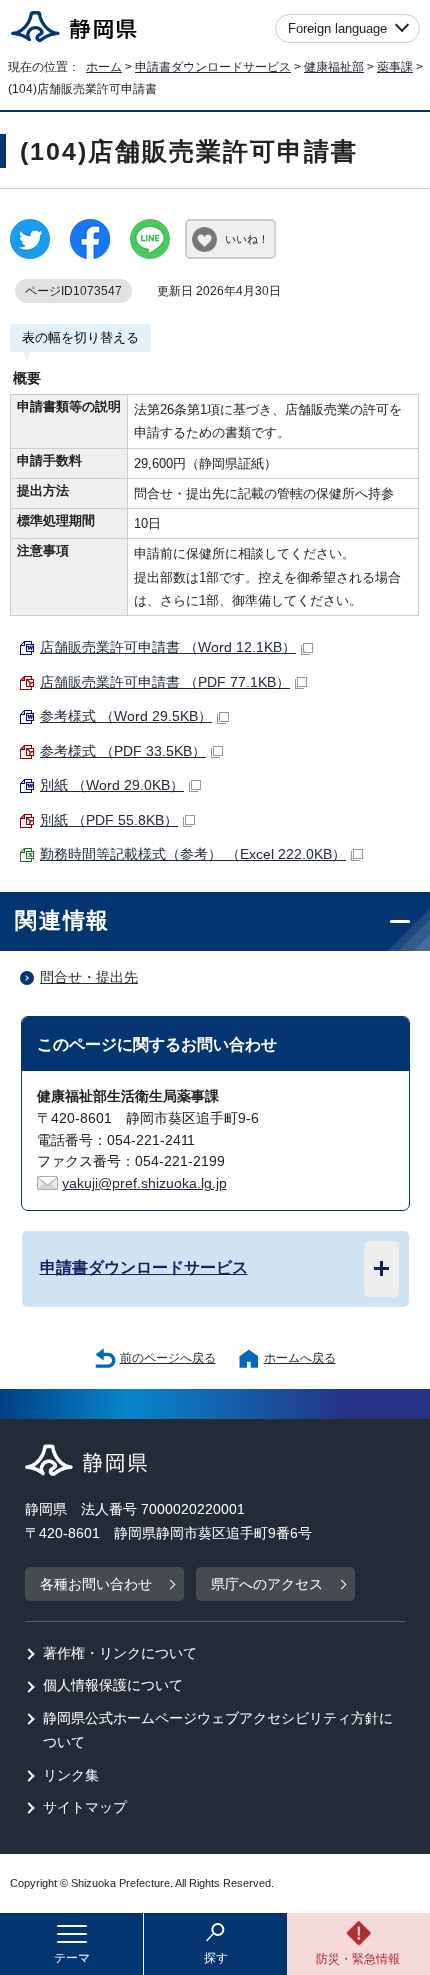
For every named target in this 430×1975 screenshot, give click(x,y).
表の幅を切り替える (80, 337)
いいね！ (247, 239)
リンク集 (71, 1775)
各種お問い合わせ (96, 1584)
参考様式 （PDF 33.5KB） (123, 751)
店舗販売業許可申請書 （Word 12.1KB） (168, 647)
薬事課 (395, 67)
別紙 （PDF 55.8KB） (109, 820)
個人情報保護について (113, 1685)
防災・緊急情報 (358, 1959)
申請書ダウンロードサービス (213, 67)
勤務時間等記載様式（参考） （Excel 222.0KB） (193, 854)
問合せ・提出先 (89, 977)
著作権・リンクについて (120, 1653)
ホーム (104, 67)
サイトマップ (85, 1807)
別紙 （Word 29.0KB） (112, 785)
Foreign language (337, 28)
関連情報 (62, 920)
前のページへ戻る (168, 1358)
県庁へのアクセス (267, 1584)
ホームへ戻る (300, 1358)
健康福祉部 (334, 67)
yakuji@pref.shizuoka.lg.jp (144, 1183)
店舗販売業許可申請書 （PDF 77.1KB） (165, 682)
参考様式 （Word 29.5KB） (126, 716)
